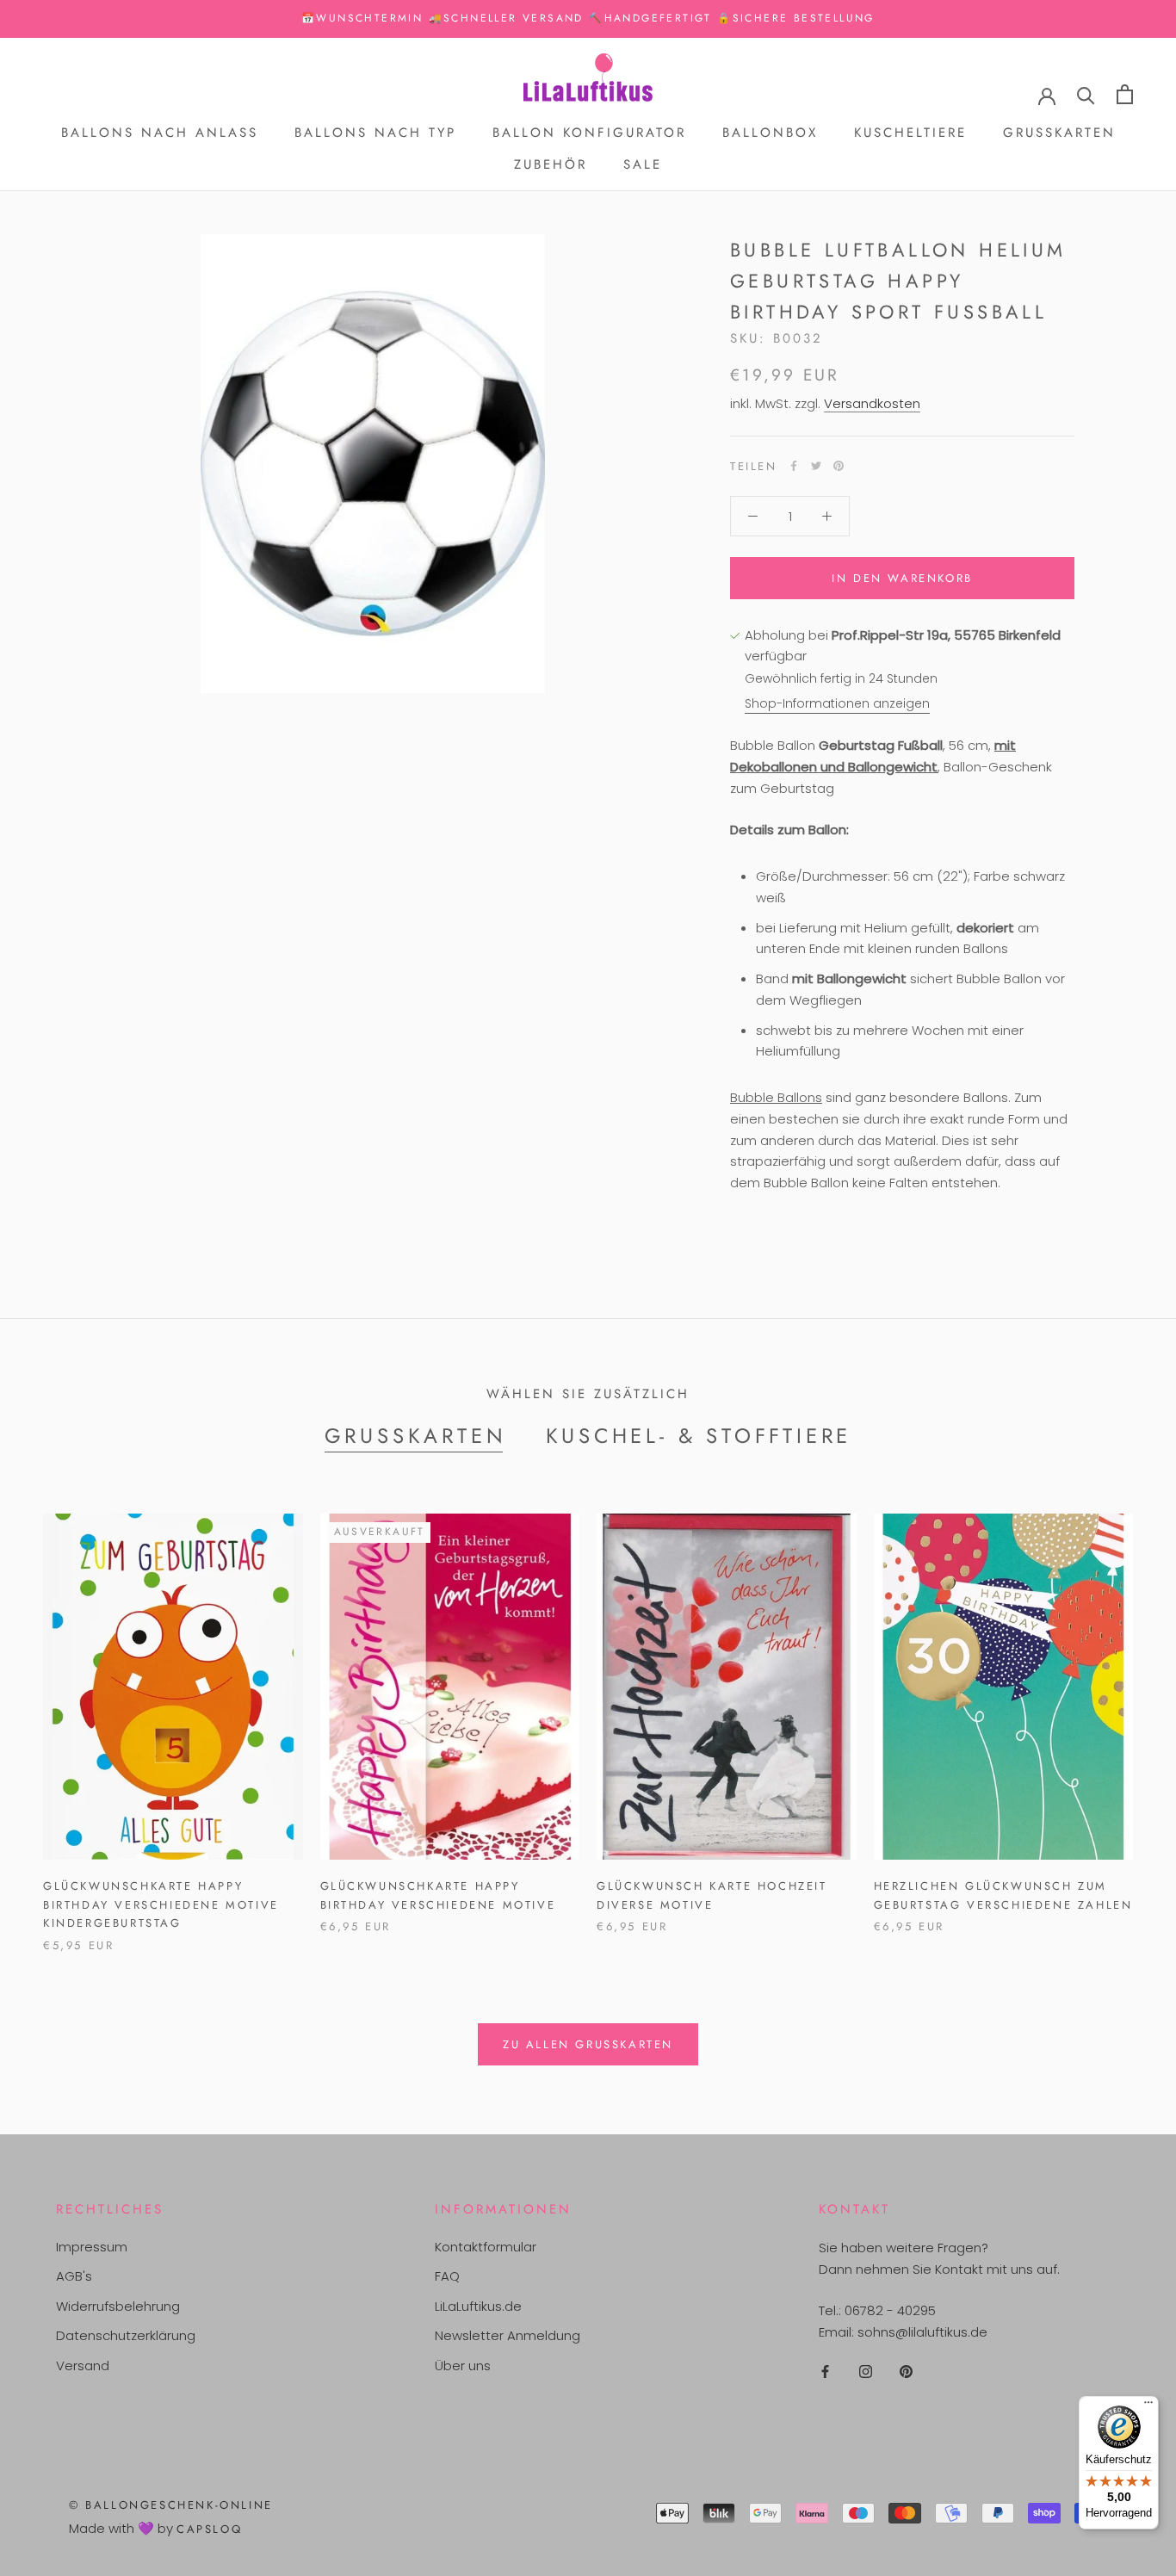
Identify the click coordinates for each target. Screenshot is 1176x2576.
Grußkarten (1059, 133)
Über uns (463, 2365)
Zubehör (551, 164)
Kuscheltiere (910, 133)
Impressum (92, 2247)
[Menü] (1148, 2406)
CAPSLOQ (209, 2529)
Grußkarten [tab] (416, 1436)
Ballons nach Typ (375, 133)
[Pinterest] (839, 466)
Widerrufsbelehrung (118, 2306)
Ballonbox (770, 133)
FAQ (447, 2276)
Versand (83, 2365)
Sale (643, 164)
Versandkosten (872, 403)
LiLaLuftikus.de (478, 2306)
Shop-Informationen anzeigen (837, 703)
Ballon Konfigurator (589, 133)
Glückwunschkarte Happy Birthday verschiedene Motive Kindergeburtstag (161, 1904)
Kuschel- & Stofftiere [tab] (699, 1436)
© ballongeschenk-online (171, 2505)
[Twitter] (816, 466)
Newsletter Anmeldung (508, 2335)
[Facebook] (794, 466)
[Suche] (1086, 94)
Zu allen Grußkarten (588, 2044)
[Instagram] (866, 2372)
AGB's (74, 2276)
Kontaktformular (486, 2247)
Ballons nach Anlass (160, 133)
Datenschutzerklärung (126, 2335)
